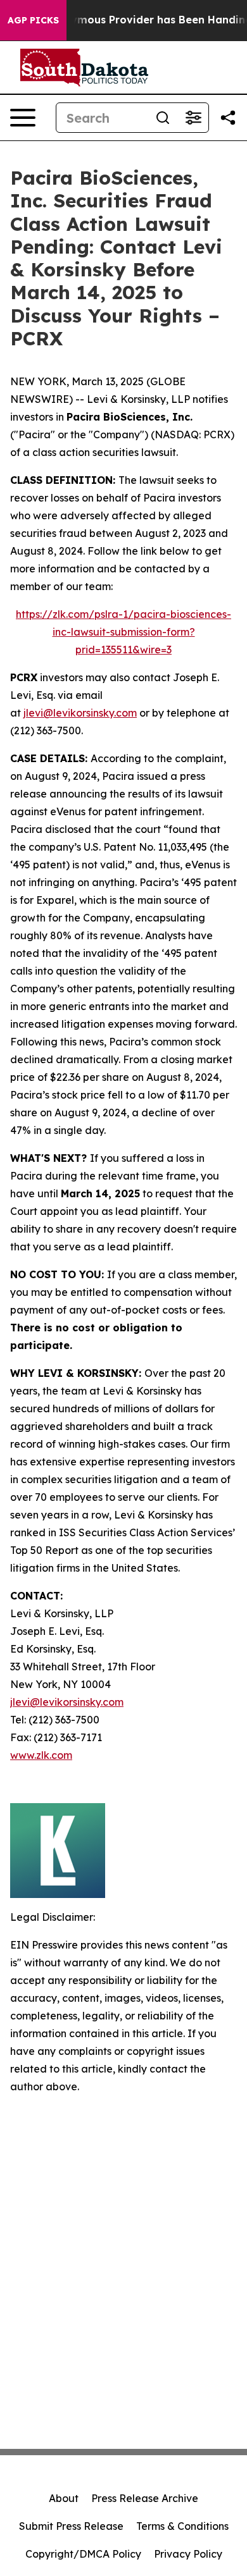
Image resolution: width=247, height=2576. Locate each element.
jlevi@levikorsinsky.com (80, 713)
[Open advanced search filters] (193, 118)
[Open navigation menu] (23, 118)
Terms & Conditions (182, 2526)
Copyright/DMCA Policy (83, 2554)
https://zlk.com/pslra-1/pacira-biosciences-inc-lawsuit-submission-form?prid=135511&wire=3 (123, 632)
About (64, 2498)
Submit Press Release (71, 2526)
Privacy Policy (188, 2554)
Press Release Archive (145, 2498)
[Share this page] (228, 118)
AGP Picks (33, 20)
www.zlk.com (41, 1755)
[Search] (163, 118)
